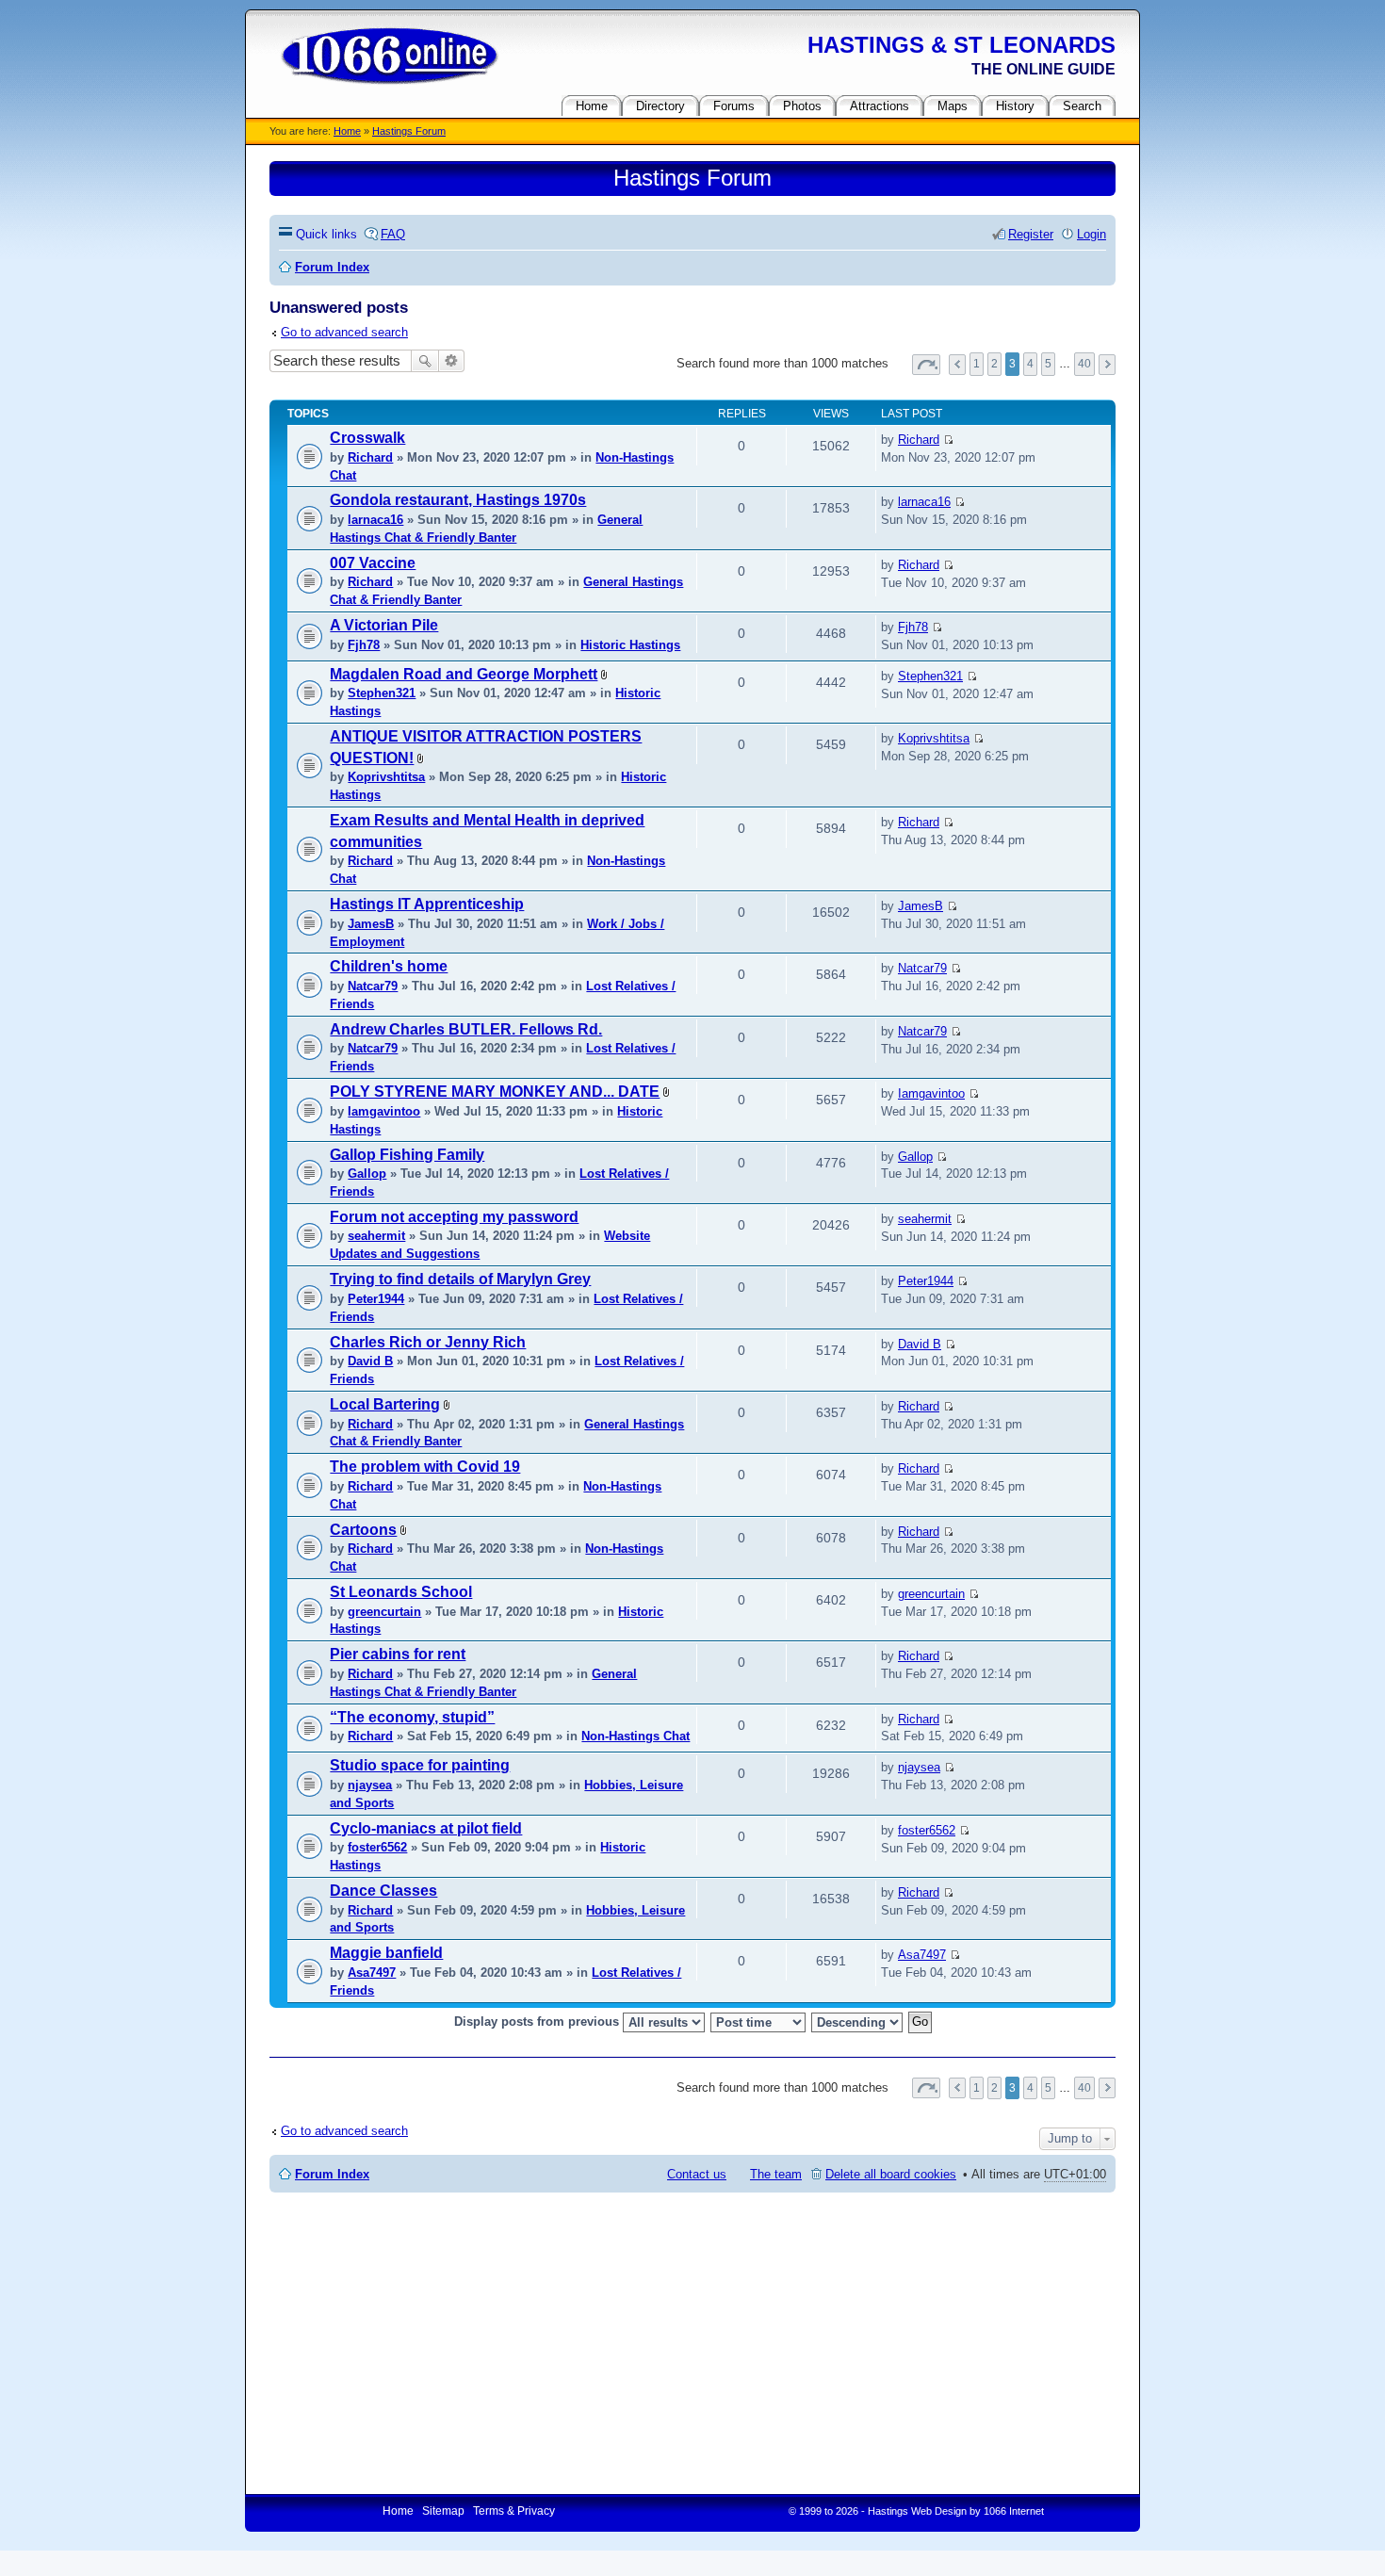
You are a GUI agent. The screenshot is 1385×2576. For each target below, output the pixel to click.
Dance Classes (383, 1891)
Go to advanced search (344, 332)
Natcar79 (373, 986)
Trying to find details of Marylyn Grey (460, 1279)
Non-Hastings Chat (635, 1736)
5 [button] (1048, 364)
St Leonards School (401, 1592)
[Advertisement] (692, 2343)
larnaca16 (375, 520)
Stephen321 (382, 693)
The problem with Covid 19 (425, 1467)
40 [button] (1084, 364)
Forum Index (332, 2174)
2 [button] (994, 364)
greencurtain (384, 1612)
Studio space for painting (420, 1765)
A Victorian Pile (384, 625)
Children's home (389, 966)
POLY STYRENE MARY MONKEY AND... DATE (495, 1092)
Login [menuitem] (1092, 234)
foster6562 (377, 1847)
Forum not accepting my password (454, 1217)
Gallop (367, 1174)
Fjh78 (364, 645)
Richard (370, 457)
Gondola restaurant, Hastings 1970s (458, 500)
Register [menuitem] (1031, 234)
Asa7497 (372, 1973)
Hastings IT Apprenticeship (427, 904)
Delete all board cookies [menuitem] (891, 2174)
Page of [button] (926, 365)
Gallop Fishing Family (407, 1155)
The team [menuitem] (776, 2174)
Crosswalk (367, 438)
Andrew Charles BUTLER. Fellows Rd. (466, 1029)
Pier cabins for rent (398, 1654)
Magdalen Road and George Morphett (464, 674)
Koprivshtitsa (386, 777)
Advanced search (452, 361)
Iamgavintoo (384, 1111)
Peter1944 (376, 1299)
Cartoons (363, 1530)
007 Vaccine (373, 563)
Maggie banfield (386, 1953)
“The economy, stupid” (412, 1717)
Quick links (326, 234)
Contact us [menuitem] (697, 2174)
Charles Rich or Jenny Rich (428, 1342)
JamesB (371, 924)
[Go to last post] (948, 440)
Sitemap (443, 2511)
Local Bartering (385, 1404)
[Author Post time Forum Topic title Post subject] (759, 2022)
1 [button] (977, 364)
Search (425, 361)
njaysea (370, 1785)
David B (370, 1361)
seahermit (376, 1236)
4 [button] (1030, 364)
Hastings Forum (409, 131)
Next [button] (1107, 365)
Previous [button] (957, 365)
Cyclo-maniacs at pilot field (426, 1828)
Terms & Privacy (514, 2511)
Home (347, 131)
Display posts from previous (538, 2022)
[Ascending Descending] (858, 2022)
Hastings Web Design (917, 2511)
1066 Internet (1014, 2511)
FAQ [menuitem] (393, 234)
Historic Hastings (630, 645)
